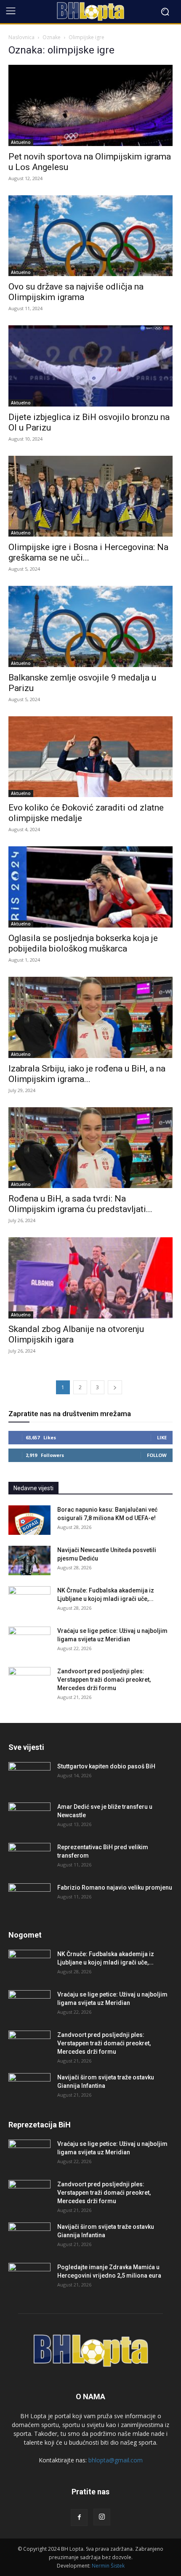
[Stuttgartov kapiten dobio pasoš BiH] (29, 1777)
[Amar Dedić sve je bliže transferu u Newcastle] (29, 1817)
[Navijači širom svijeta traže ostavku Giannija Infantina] (29, 2088)
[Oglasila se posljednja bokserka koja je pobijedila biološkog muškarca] (90, 887)
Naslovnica (21, 37)
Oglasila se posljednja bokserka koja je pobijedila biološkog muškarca (83, 943)
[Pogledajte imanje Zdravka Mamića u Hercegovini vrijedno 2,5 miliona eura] (29, 2278)
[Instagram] (102, 2517)
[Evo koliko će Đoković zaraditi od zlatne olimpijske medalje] (90, 757)
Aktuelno (21, 142)
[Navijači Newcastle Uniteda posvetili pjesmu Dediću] (29, 1560)
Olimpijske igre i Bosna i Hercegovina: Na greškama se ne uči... (88, 552)
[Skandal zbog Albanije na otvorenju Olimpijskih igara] (90, 1278)
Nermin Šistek (108, 2566)
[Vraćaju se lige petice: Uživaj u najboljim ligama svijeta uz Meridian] (29, 1641)
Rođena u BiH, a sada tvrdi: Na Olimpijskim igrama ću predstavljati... (80, 1204)
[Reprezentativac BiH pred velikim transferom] (29, 1858)
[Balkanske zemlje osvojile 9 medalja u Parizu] (90, 626)
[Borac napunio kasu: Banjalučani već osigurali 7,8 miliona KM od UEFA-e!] (29, 1520)
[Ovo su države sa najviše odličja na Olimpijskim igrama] (90, 236)
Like (162, 1437)
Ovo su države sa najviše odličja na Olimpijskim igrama (76, 292)
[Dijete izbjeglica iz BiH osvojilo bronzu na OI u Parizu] (90, 366)
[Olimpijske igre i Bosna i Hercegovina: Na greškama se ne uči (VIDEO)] (90, 496)
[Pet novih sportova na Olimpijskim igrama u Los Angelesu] (90, 105)
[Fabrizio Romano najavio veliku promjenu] (29, 1898)
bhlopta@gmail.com (116, 2460)
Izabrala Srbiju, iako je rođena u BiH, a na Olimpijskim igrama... (87, 1074)
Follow (157, 1455)
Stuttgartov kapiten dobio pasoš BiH (106, 1766)
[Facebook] (79, 2518)
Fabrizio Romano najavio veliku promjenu (115, 1887)
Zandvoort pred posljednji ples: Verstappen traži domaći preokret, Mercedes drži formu (104, 1680)
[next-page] (115, 1387)
